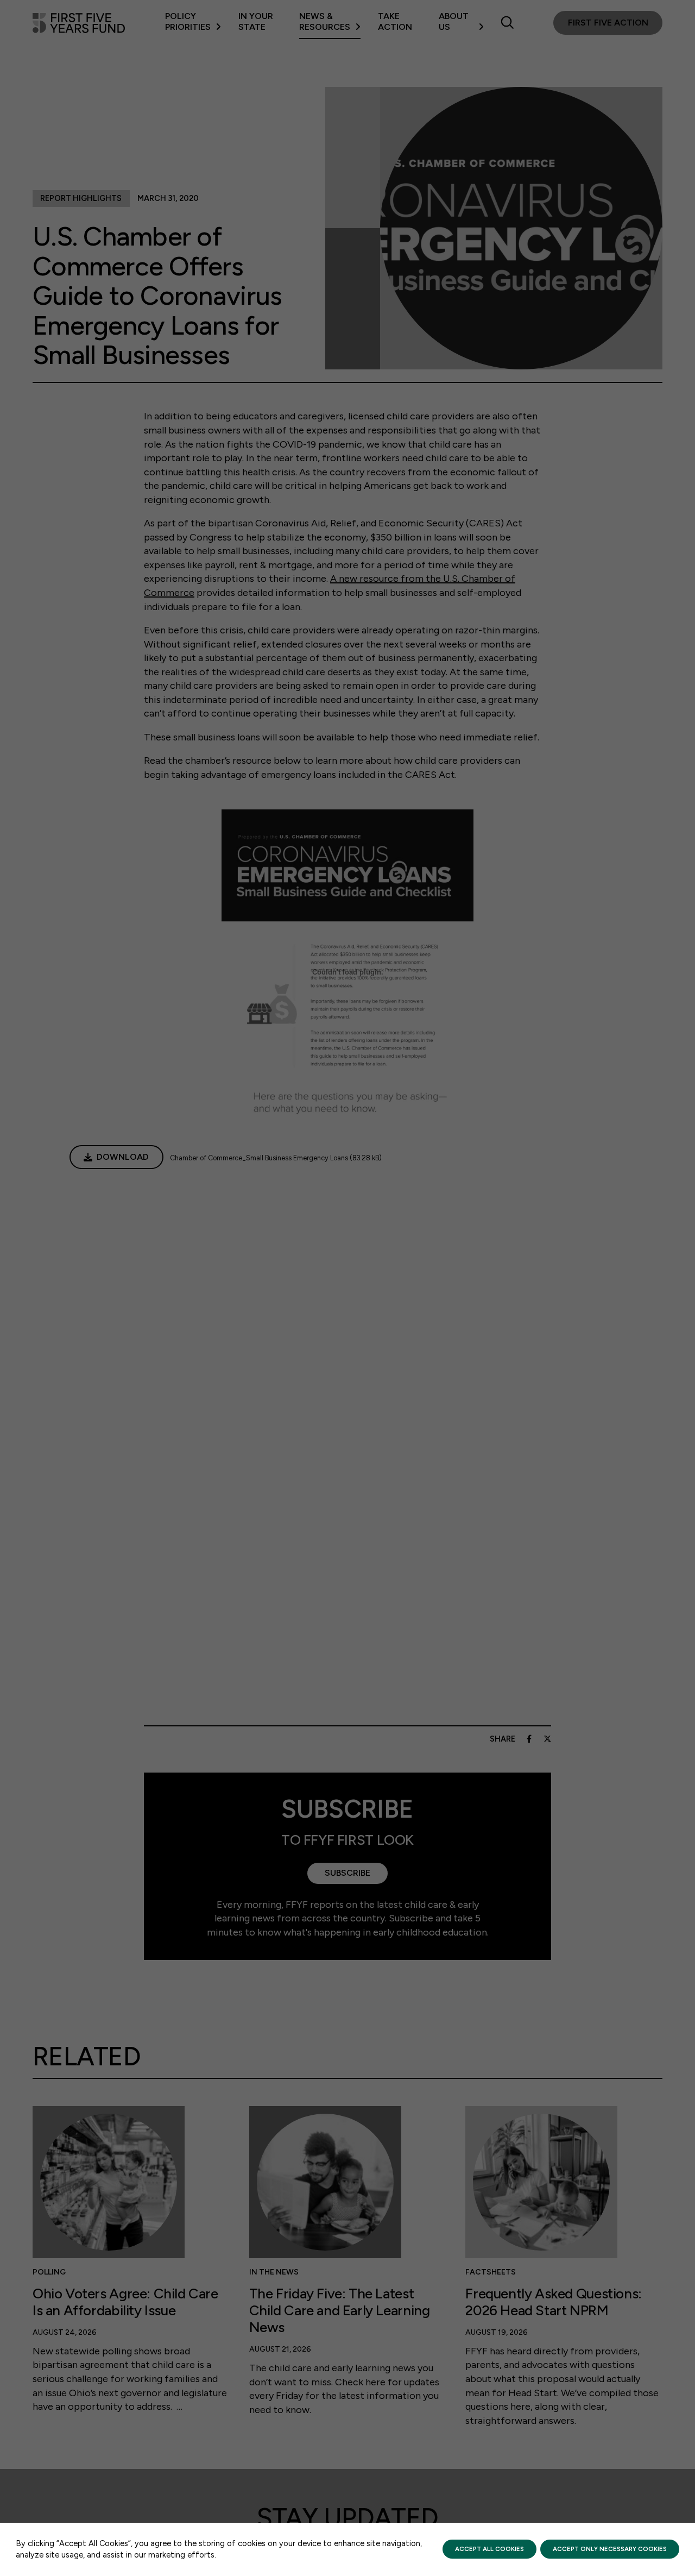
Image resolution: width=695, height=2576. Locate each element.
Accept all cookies (489, 2549)
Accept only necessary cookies (610, 2549)
